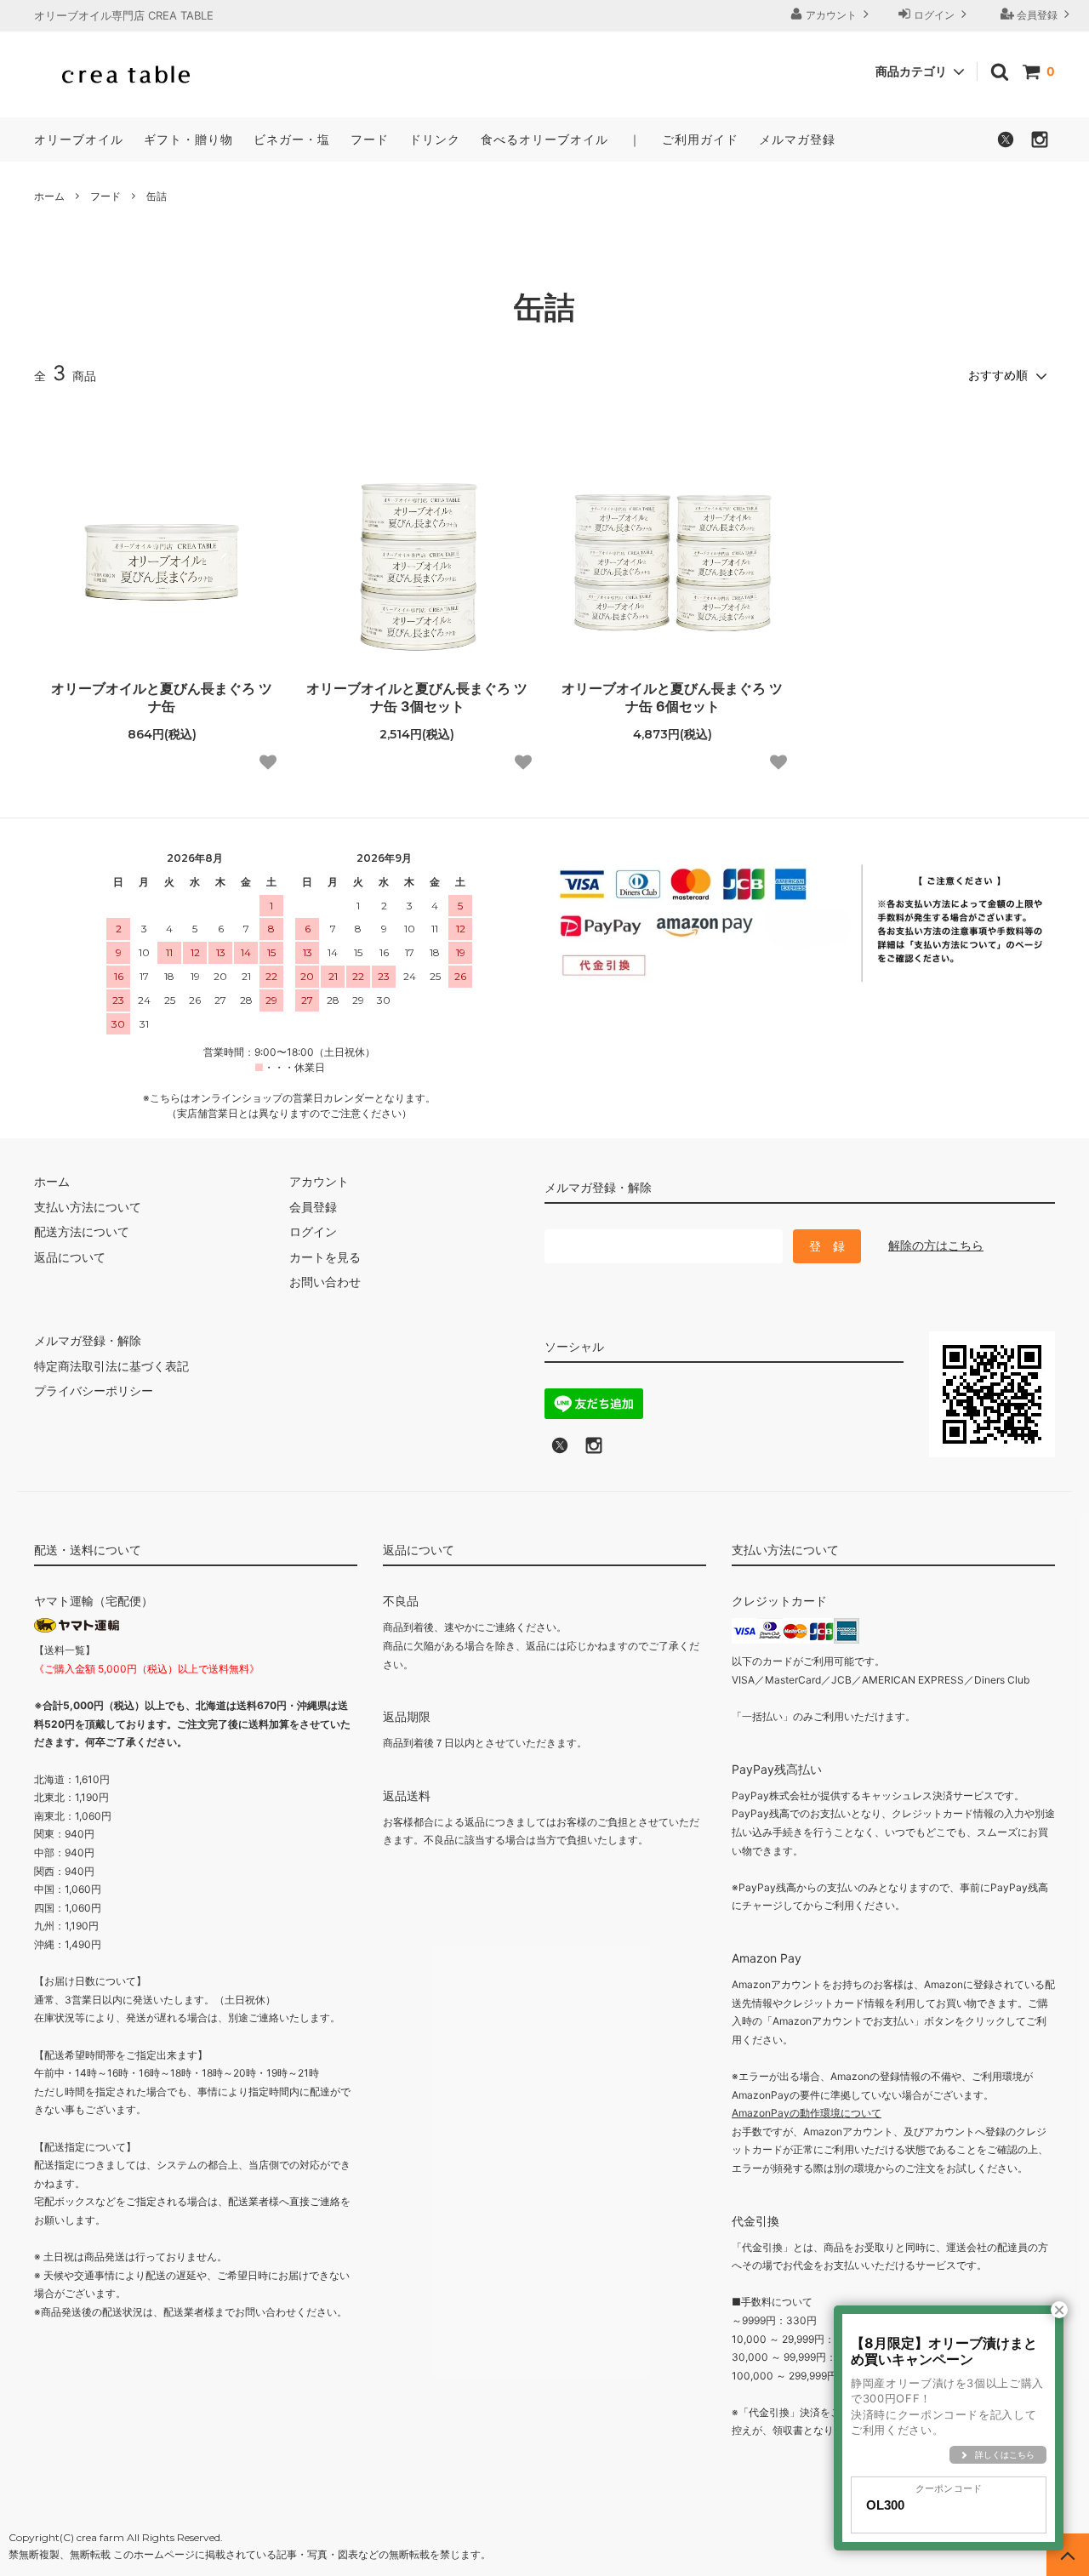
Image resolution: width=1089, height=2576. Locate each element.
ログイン (934, 15)
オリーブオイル (79, 139)
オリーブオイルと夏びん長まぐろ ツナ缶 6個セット (672, 697)
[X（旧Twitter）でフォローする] (1006, 144)
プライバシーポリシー (94, 1391)
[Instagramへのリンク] (594, 1450)
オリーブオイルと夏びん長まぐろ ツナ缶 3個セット (417, 697)
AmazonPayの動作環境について (807, 2113)
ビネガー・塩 (292, 139)
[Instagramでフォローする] (1040, 144)
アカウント (831, 15)
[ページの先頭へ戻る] (1068, 2555)
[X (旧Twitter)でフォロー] (560, 1450)
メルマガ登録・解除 (88, 1340)
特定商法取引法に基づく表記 (111, 1366)
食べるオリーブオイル (544, 139)
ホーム (49, 196)
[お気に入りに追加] (268, 762)
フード (370, 139)
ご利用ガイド (700, 139)
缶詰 (157, 196)
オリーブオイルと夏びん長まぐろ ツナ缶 (162, 697)
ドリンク (435, 139)
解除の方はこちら (936, 1245)
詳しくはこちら (1005, 2454)
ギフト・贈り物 (188, 139)
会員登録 (1037, 15)
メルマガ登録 (797, 139)
